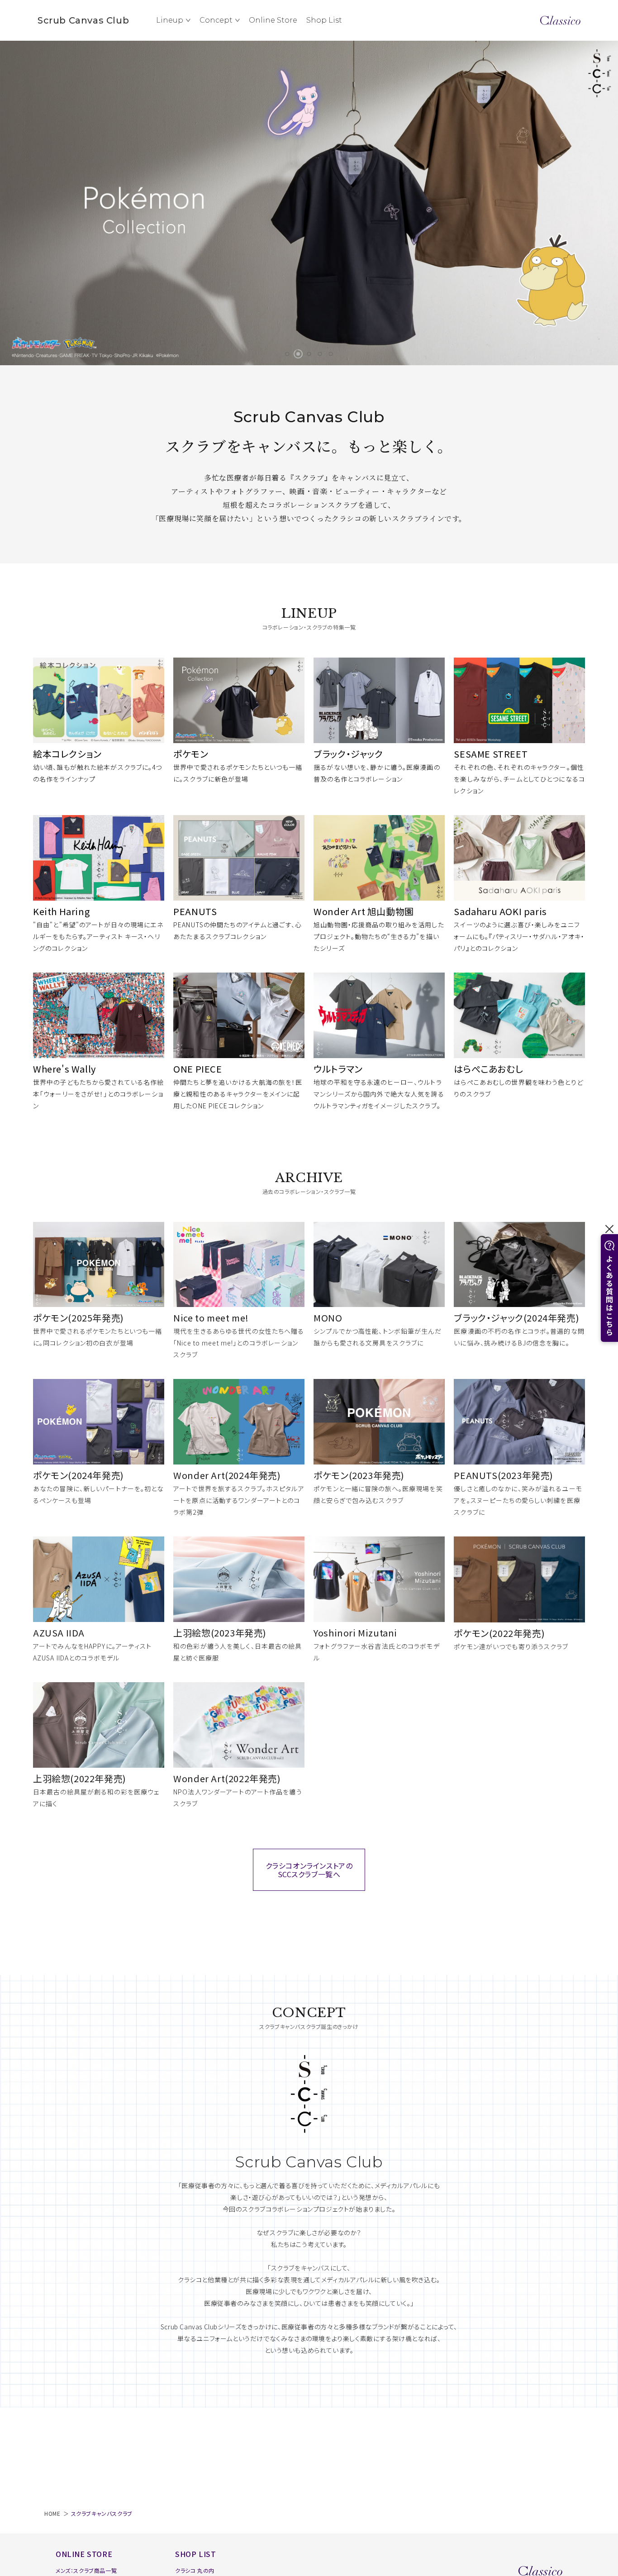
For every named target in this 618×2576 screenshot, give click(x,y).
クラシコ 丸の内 (195, 2570)
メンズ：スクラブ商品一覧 (86, 2570)
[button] (287, 354)
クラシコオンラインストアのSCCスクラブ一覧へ (309, 1870)
